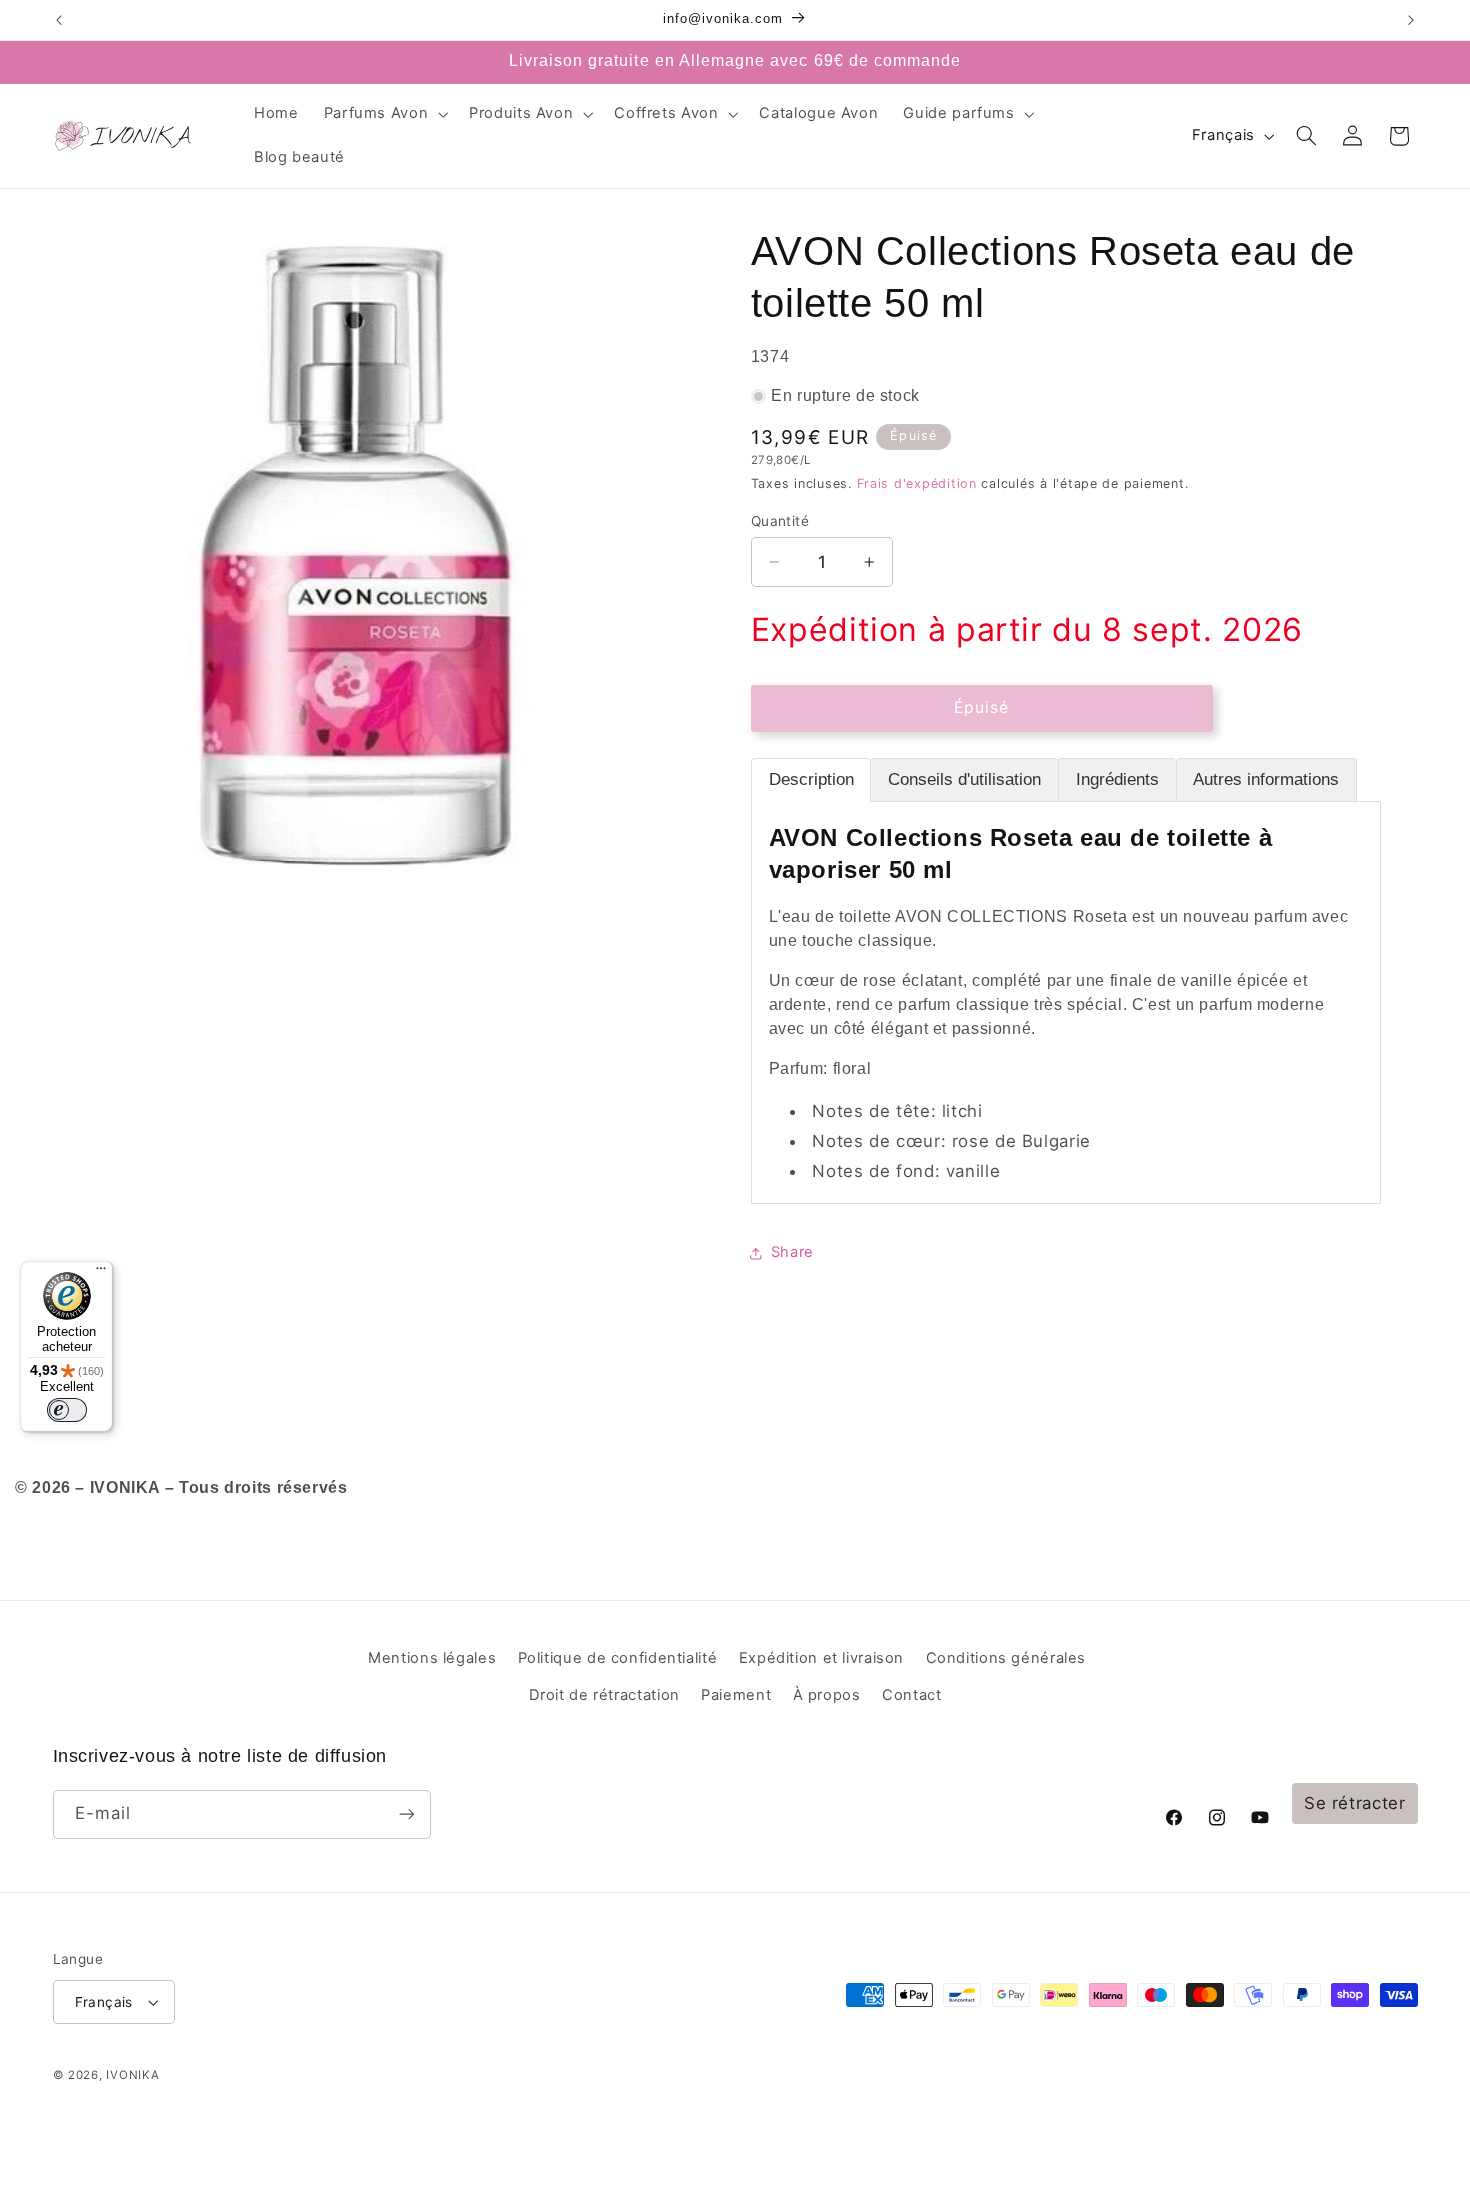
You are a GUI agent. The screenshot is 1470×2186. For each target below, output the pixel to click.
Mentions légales (432, 1658)
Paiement (736, 1695)
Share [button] (792, 1252)
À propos (827, 1695)
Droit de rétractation (604, 1695)
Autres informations (1266, 779)
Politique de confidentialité (618, 1658)
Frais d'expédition (917, 483)
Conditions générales (1006, 1658)
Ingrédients (1117, 779)
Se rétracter (1355, 1803)
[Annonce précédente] (59, 20)
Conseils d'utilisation (964, 779)
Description (811, 779)
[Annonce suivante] (1411, 20)
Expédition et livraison (822, 1658)
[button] (384, 114)
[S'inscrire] (406, 1814)
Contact (911, 1695)
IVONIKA (132, 2075)
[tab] (811, 780)
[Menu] (101, 1273)
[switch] (67, 1410)
